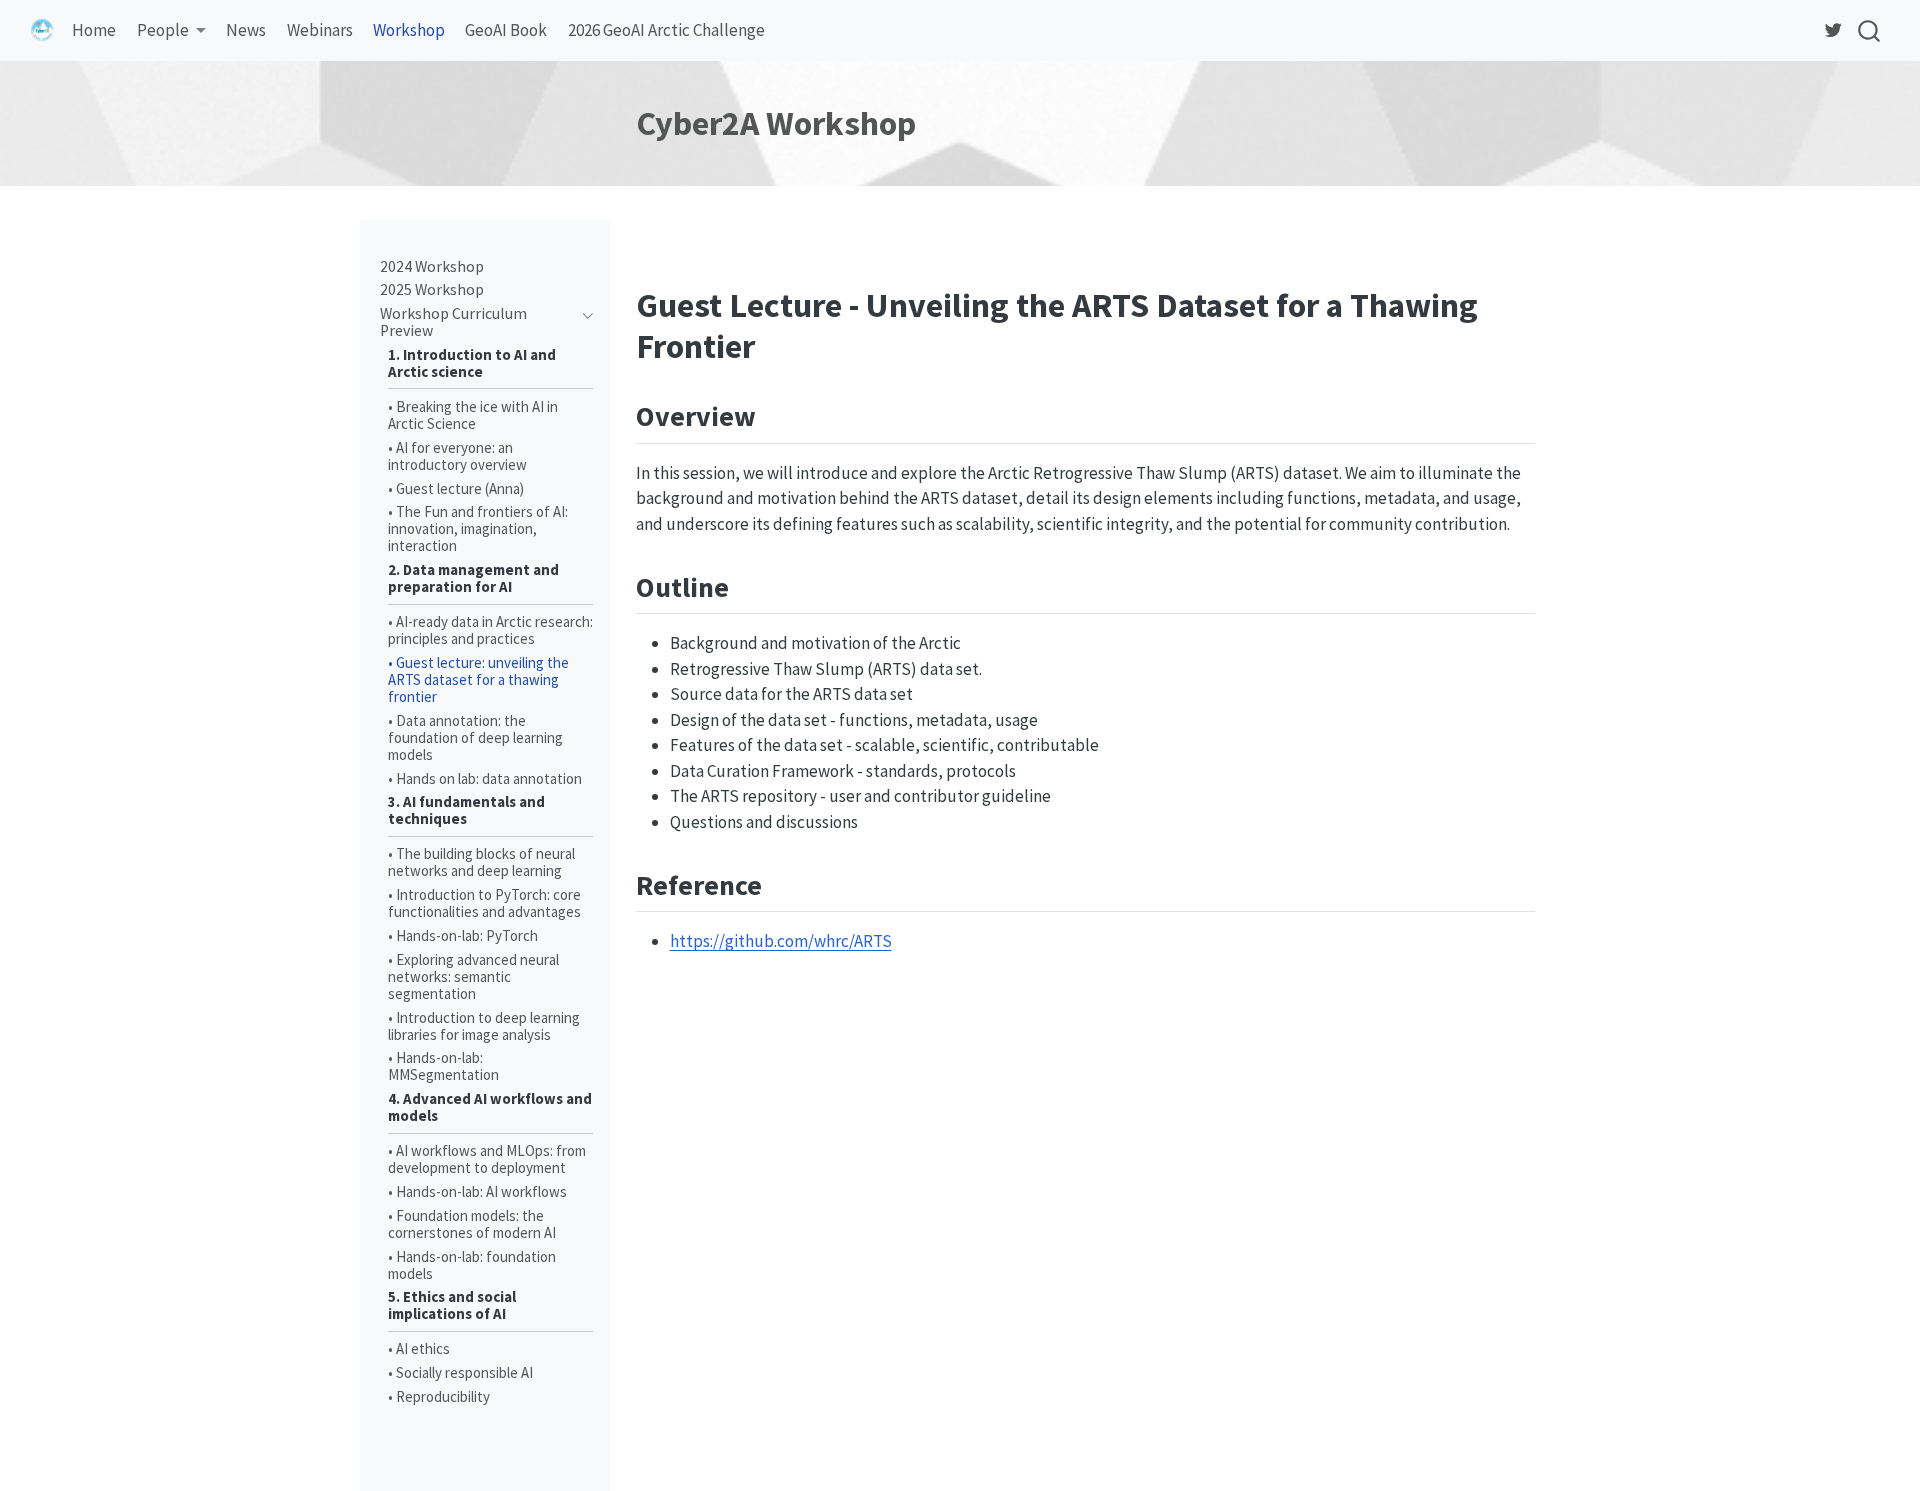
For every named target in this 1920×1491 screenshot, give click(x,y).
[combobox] (1870, 30)
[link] (171, 31)
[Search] (1869, 30)
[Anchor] (775, 414)
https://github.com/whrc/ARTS (781, 941)
